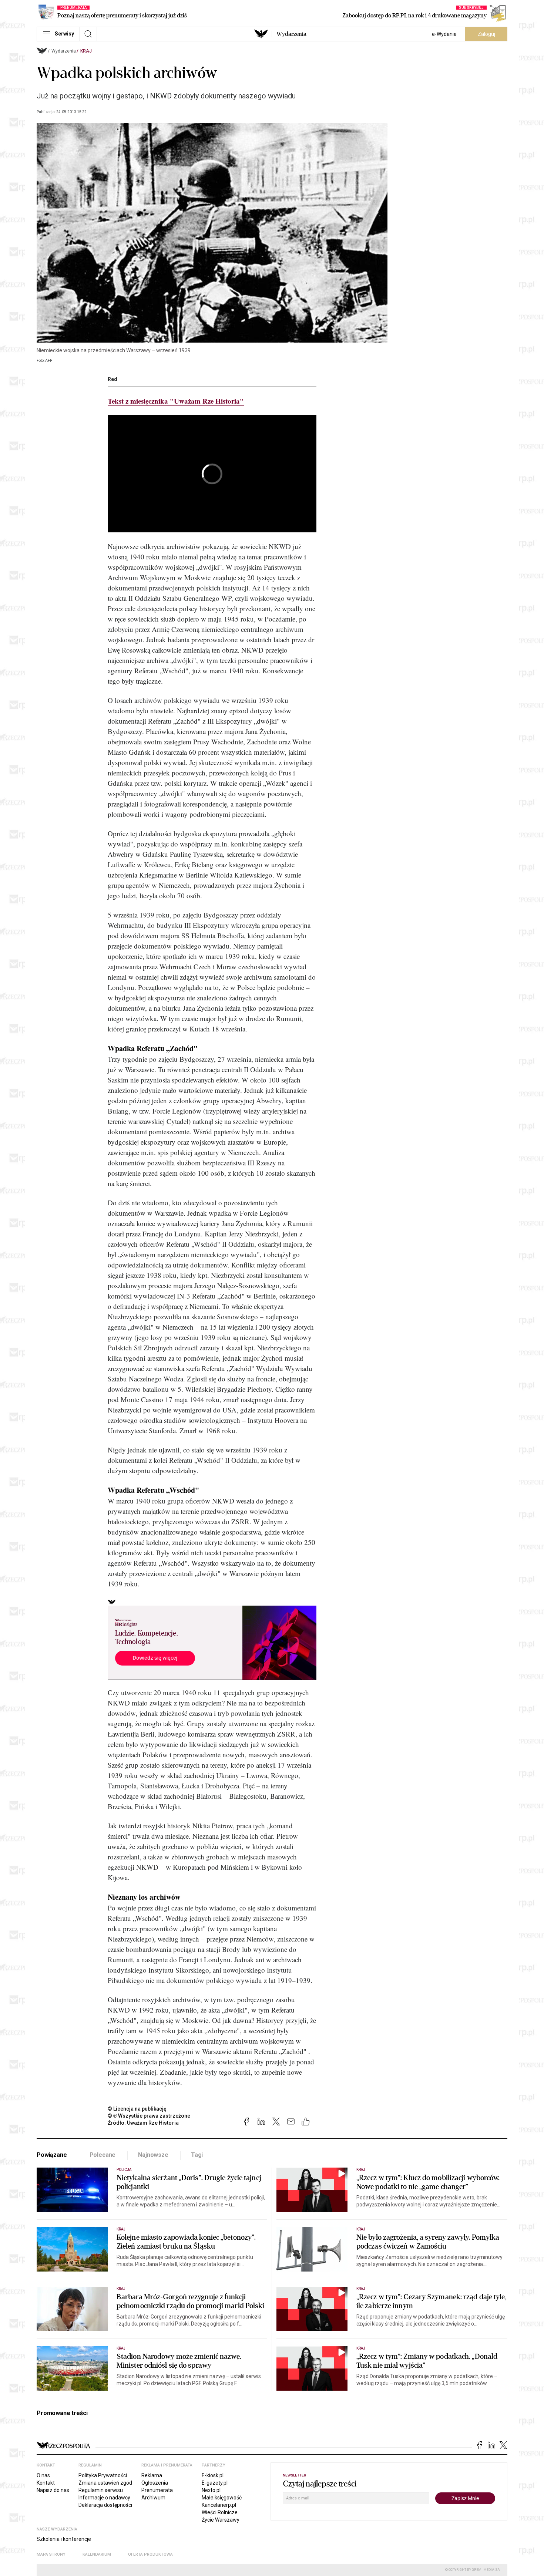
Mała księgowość (222, 2498)
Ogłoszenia (155, 2483)
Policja (124, 2170)
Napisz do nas (53, 2490)
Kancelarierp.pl (219, 2505)
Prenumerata (157, 2490)
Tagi (197, 2155)
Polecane (103, 2155)
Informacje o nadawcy (104, 2498)
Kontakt (46, 2483)
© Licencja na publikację (137, 2109)
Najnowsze (153, 2155)
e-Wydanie (444, 34)
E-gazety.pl (215, 2483)
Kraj (86, 51)
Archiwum (153, 2498)
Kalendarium (97, 2554)
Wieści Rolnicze (220, 2512)
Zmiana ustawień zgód (105, 2483)
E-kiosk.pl (213, 2475)
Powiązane (52, 2155)
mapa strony (51, 2554)
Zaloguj (486, 34)
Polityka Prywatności (103, 2475)
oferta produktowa (150, 2554)
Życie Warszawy (221, 2520)
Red (113, 379)
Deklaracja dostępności (105, 2505)
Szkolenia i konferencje (64, 2539)
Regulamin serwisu (101, 2490)
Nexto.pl (211, 2490)
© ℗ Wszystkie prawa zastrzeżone (149, 2116)
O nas (43, 2475)
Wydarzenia (291, 34)
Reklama (152, 2475)
